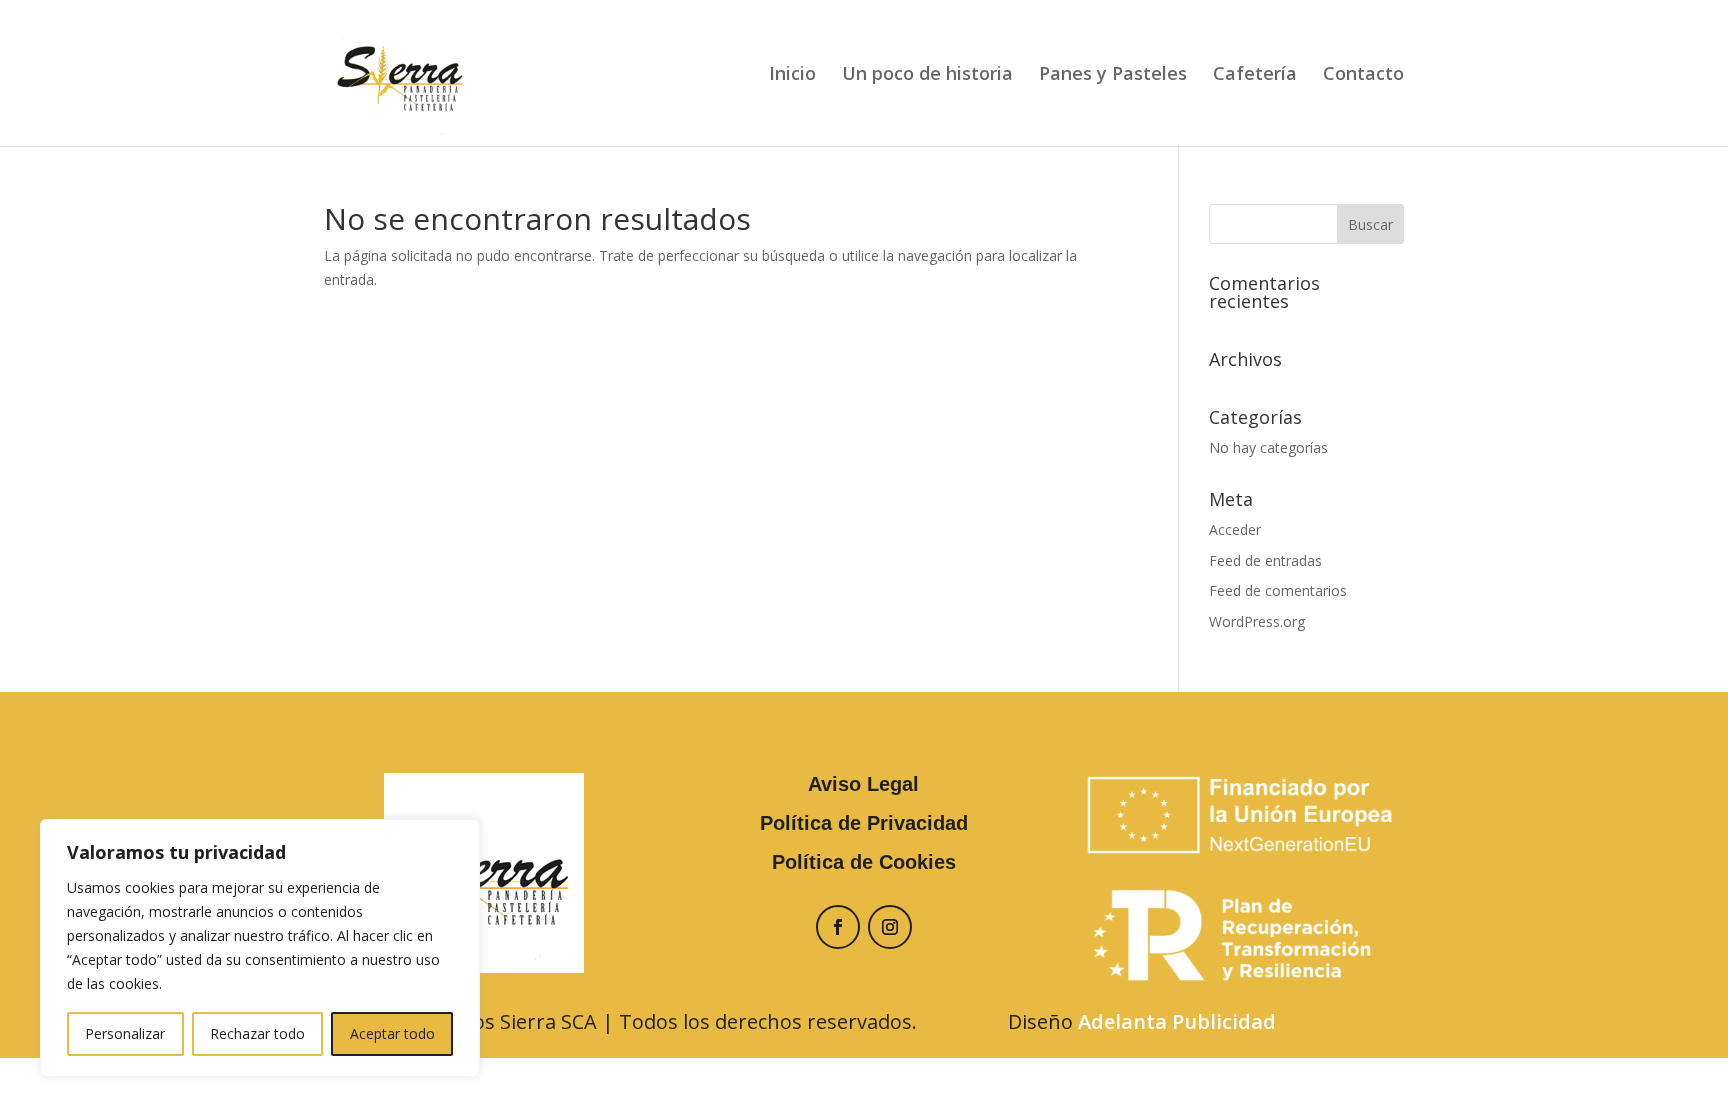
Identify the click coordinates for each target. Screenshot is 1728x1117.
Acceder (1235, 529)
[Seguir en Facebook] (838, 927)
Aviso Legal (863, 784)
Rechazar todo (257, 1033)
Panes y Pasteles (1113, 75)
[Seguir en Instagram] (890, 927)
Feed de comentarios (1278, 590)
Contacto (1363, 75)
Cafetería (1255, 75)
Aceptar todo (392, 1033)
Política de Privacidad (864, 823)
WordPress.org (1257, 621)
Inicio (792, 75)
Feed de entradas (1265, 560)
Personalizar (125, 1033)
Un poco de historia (927, 75)
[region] (260, 948)
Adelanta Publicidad (1177, 1021)
